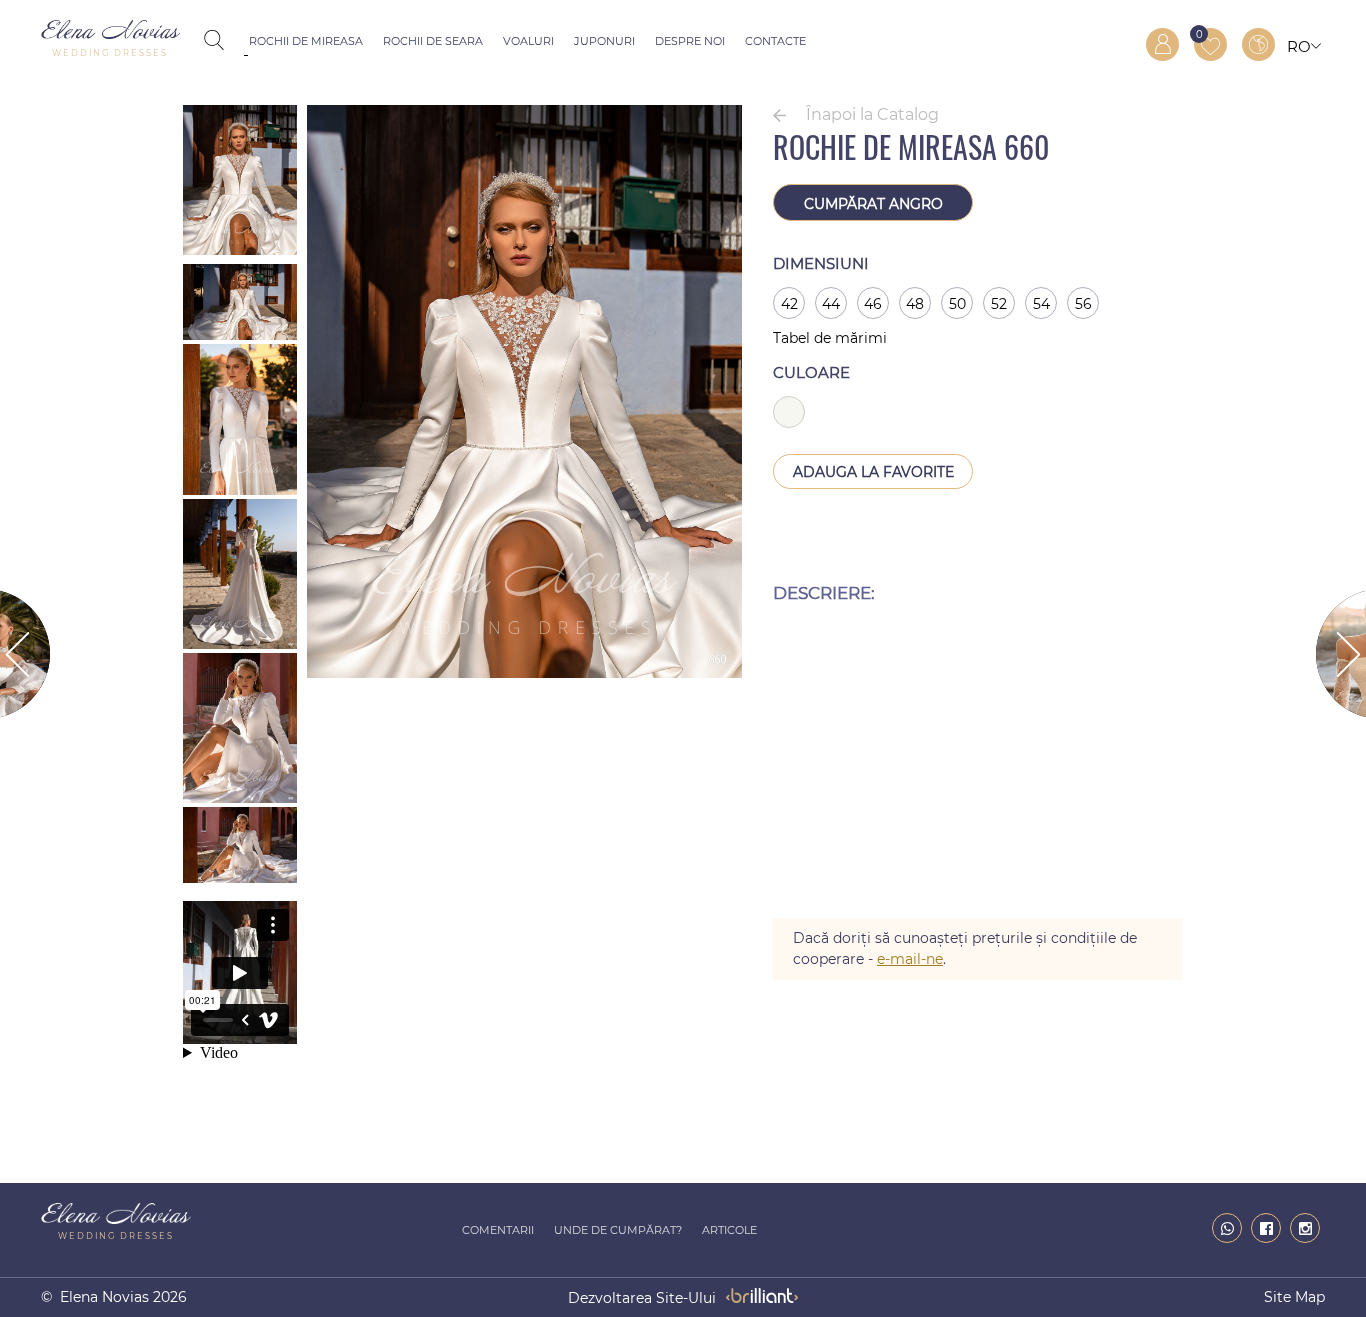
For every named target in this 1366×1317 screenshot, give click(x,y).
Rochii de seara (433, 41)
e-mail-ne (910, 959)
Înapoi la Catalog (872, 114)
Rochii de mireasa (306, 41)
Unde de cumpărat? (618, 1230)
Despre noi (690, 41)
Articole (729, 1230)
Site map (1294, 1297)
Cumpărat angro (873, 204)
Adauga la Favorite (873, 472)
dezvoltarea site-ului (642, 1298)
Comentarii (498, 1230)
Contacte (775, 41)
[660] (524, 673)
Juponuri (604, 41)
